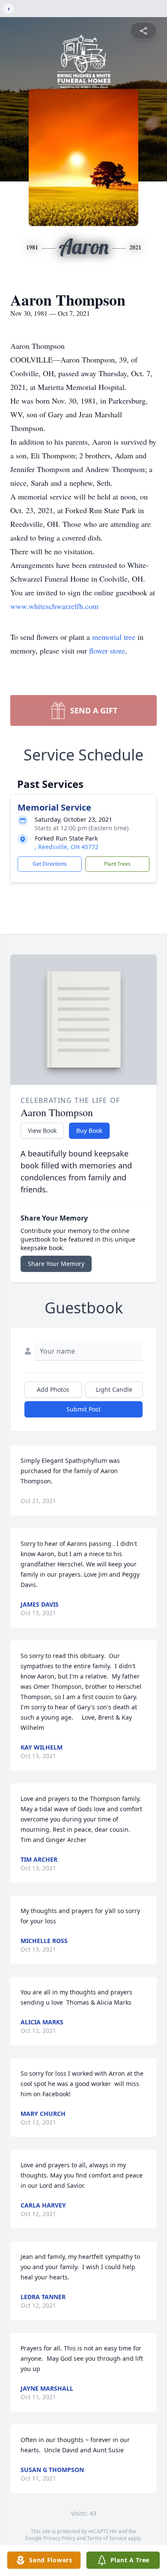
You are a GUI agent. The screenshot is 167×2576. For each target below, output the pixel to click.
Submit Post (83, 1409)
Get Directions (50, 864)
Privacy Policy (59, 2538)
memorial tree (114, 637)
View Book (42, 1131)
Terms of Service (107, 2538)
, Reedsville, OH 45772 (67, 847)
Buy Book (89, 1131)
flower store (107, 651)
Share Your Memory (56, 1264)
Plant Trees (117, 864)
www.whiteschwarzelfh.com (54, 606)
